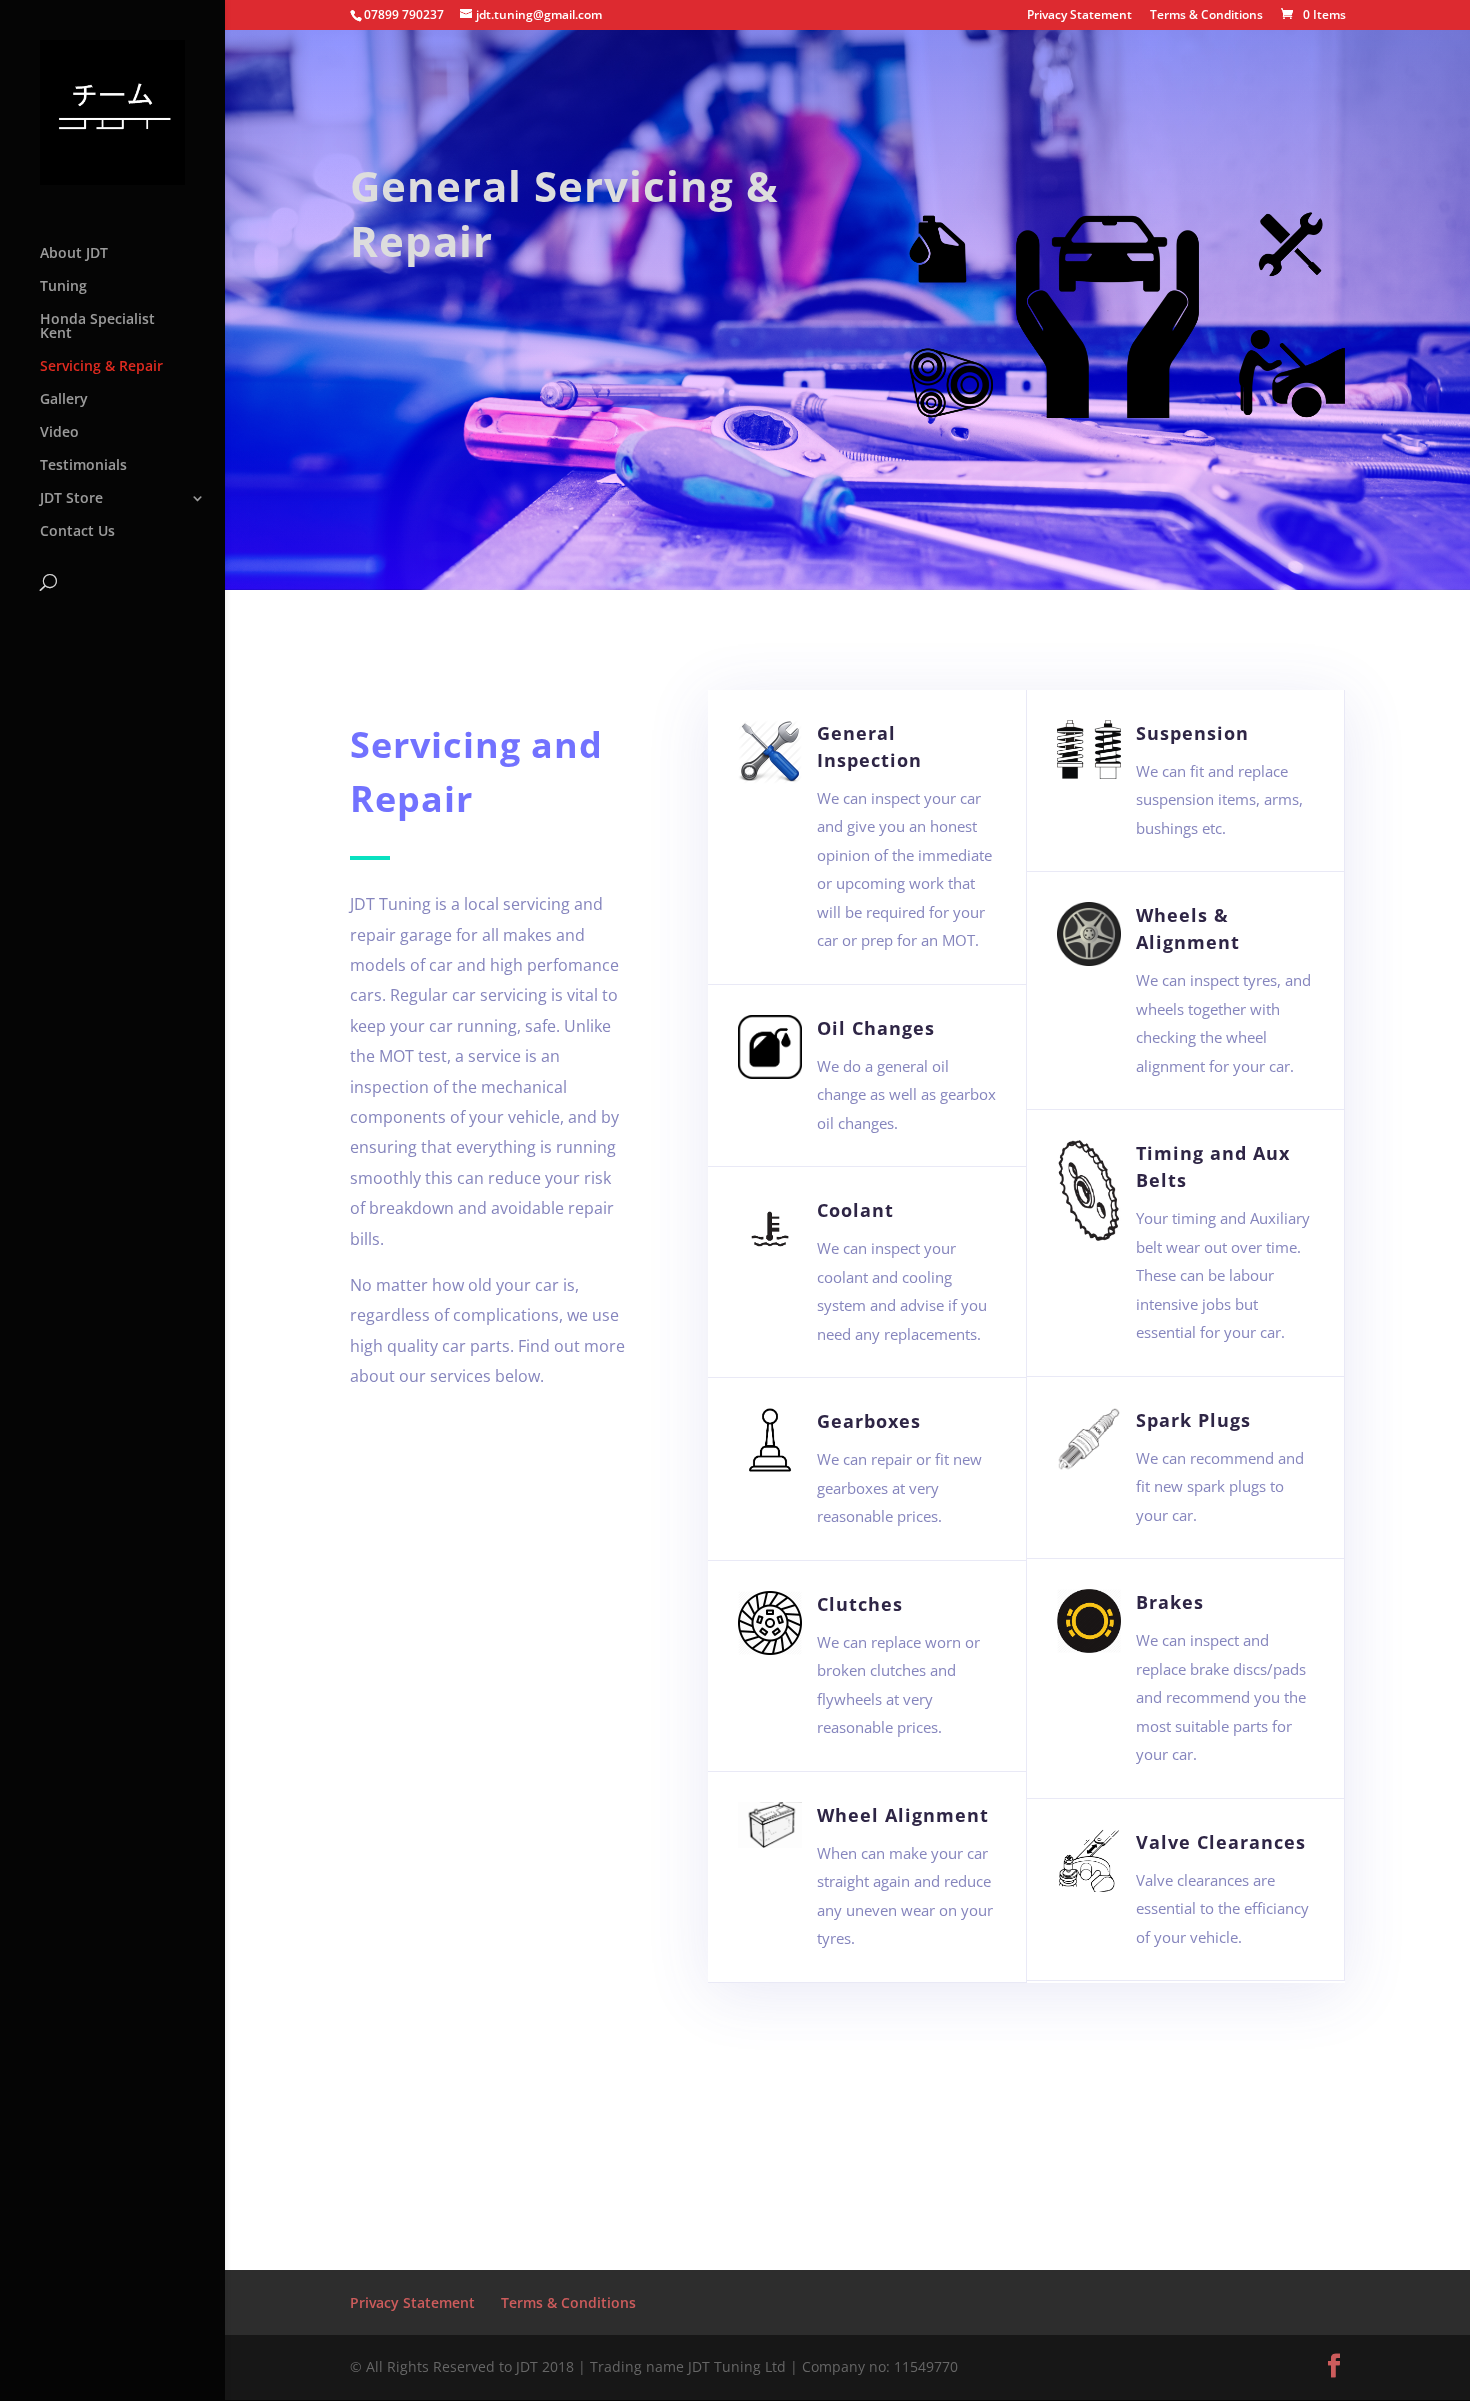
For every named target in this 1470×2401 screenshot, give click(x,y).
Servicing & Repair (101, 367)
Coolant (855, 1210)
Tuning (63, 287)
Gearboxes (869, 1421)
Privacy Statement (1079, 16)
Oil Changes (876, 1028)
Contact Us (77, 532)
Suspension (1192, 733)
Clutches (860, 1604)
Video (59, 433)
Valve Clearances (1221, 1842)
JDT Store (71, 499)
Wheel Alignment (903, 1815)
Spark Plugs (1193, 1420)
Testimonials (83, 466)
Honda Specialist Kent (97, 327)
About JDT (74, 254)
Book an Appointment (848, 2175)
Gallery (64, 400)
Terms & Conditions (1206, 16)
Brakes (1170, 1602)
